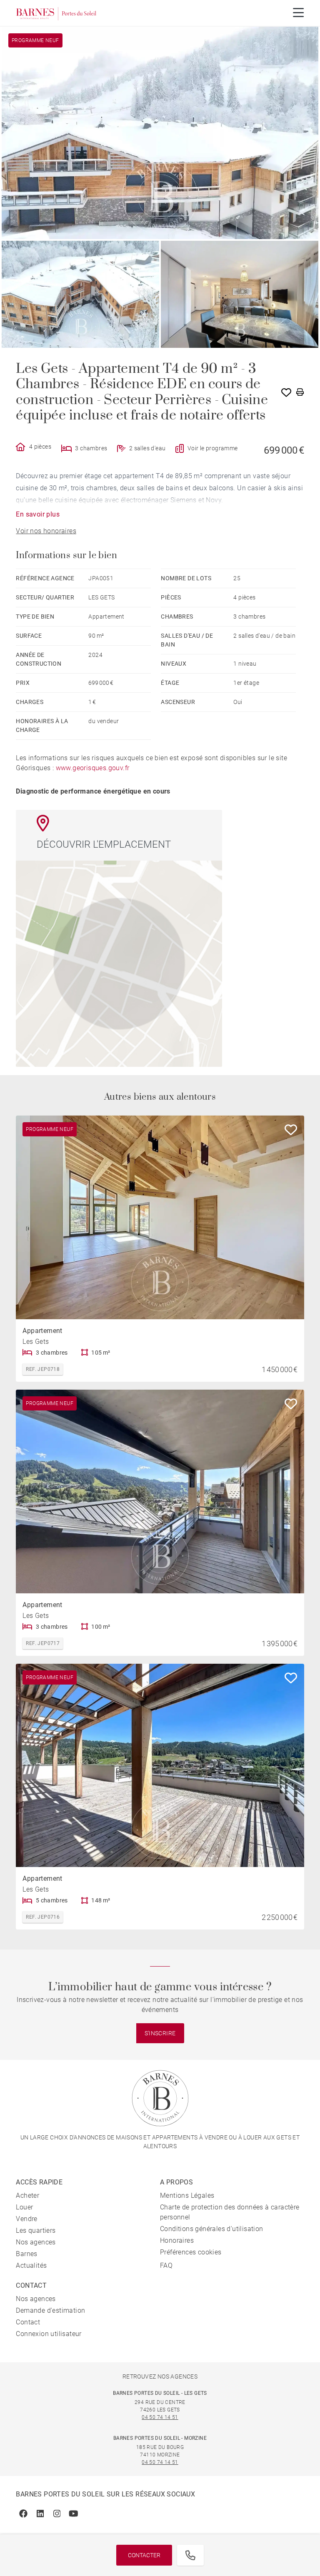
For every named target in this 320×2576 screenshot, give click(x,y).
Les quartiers (36, 2230)
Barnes (26, 2254)
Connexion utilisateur (49, 2334)
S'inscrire (160, 2033)
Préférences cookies (191, 2252)
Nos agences (36, 2242)
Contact (28, 2322)
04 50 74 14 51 (160, 2417)
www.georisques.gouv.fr (93, 768)
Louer (24, 2207)
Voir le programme (213, 448)
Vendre (26, 2219)
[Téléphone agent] (190, 2555)
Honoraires (177, 2240)
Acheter (27, 2195)
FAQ (166, 2265)
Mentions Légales (187, 2195)
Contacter (144, 2555)
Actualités (31, 2265)
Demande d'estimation (50, 2310)
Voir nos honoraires (46, 531)
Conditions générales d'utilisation (212, 2229)
